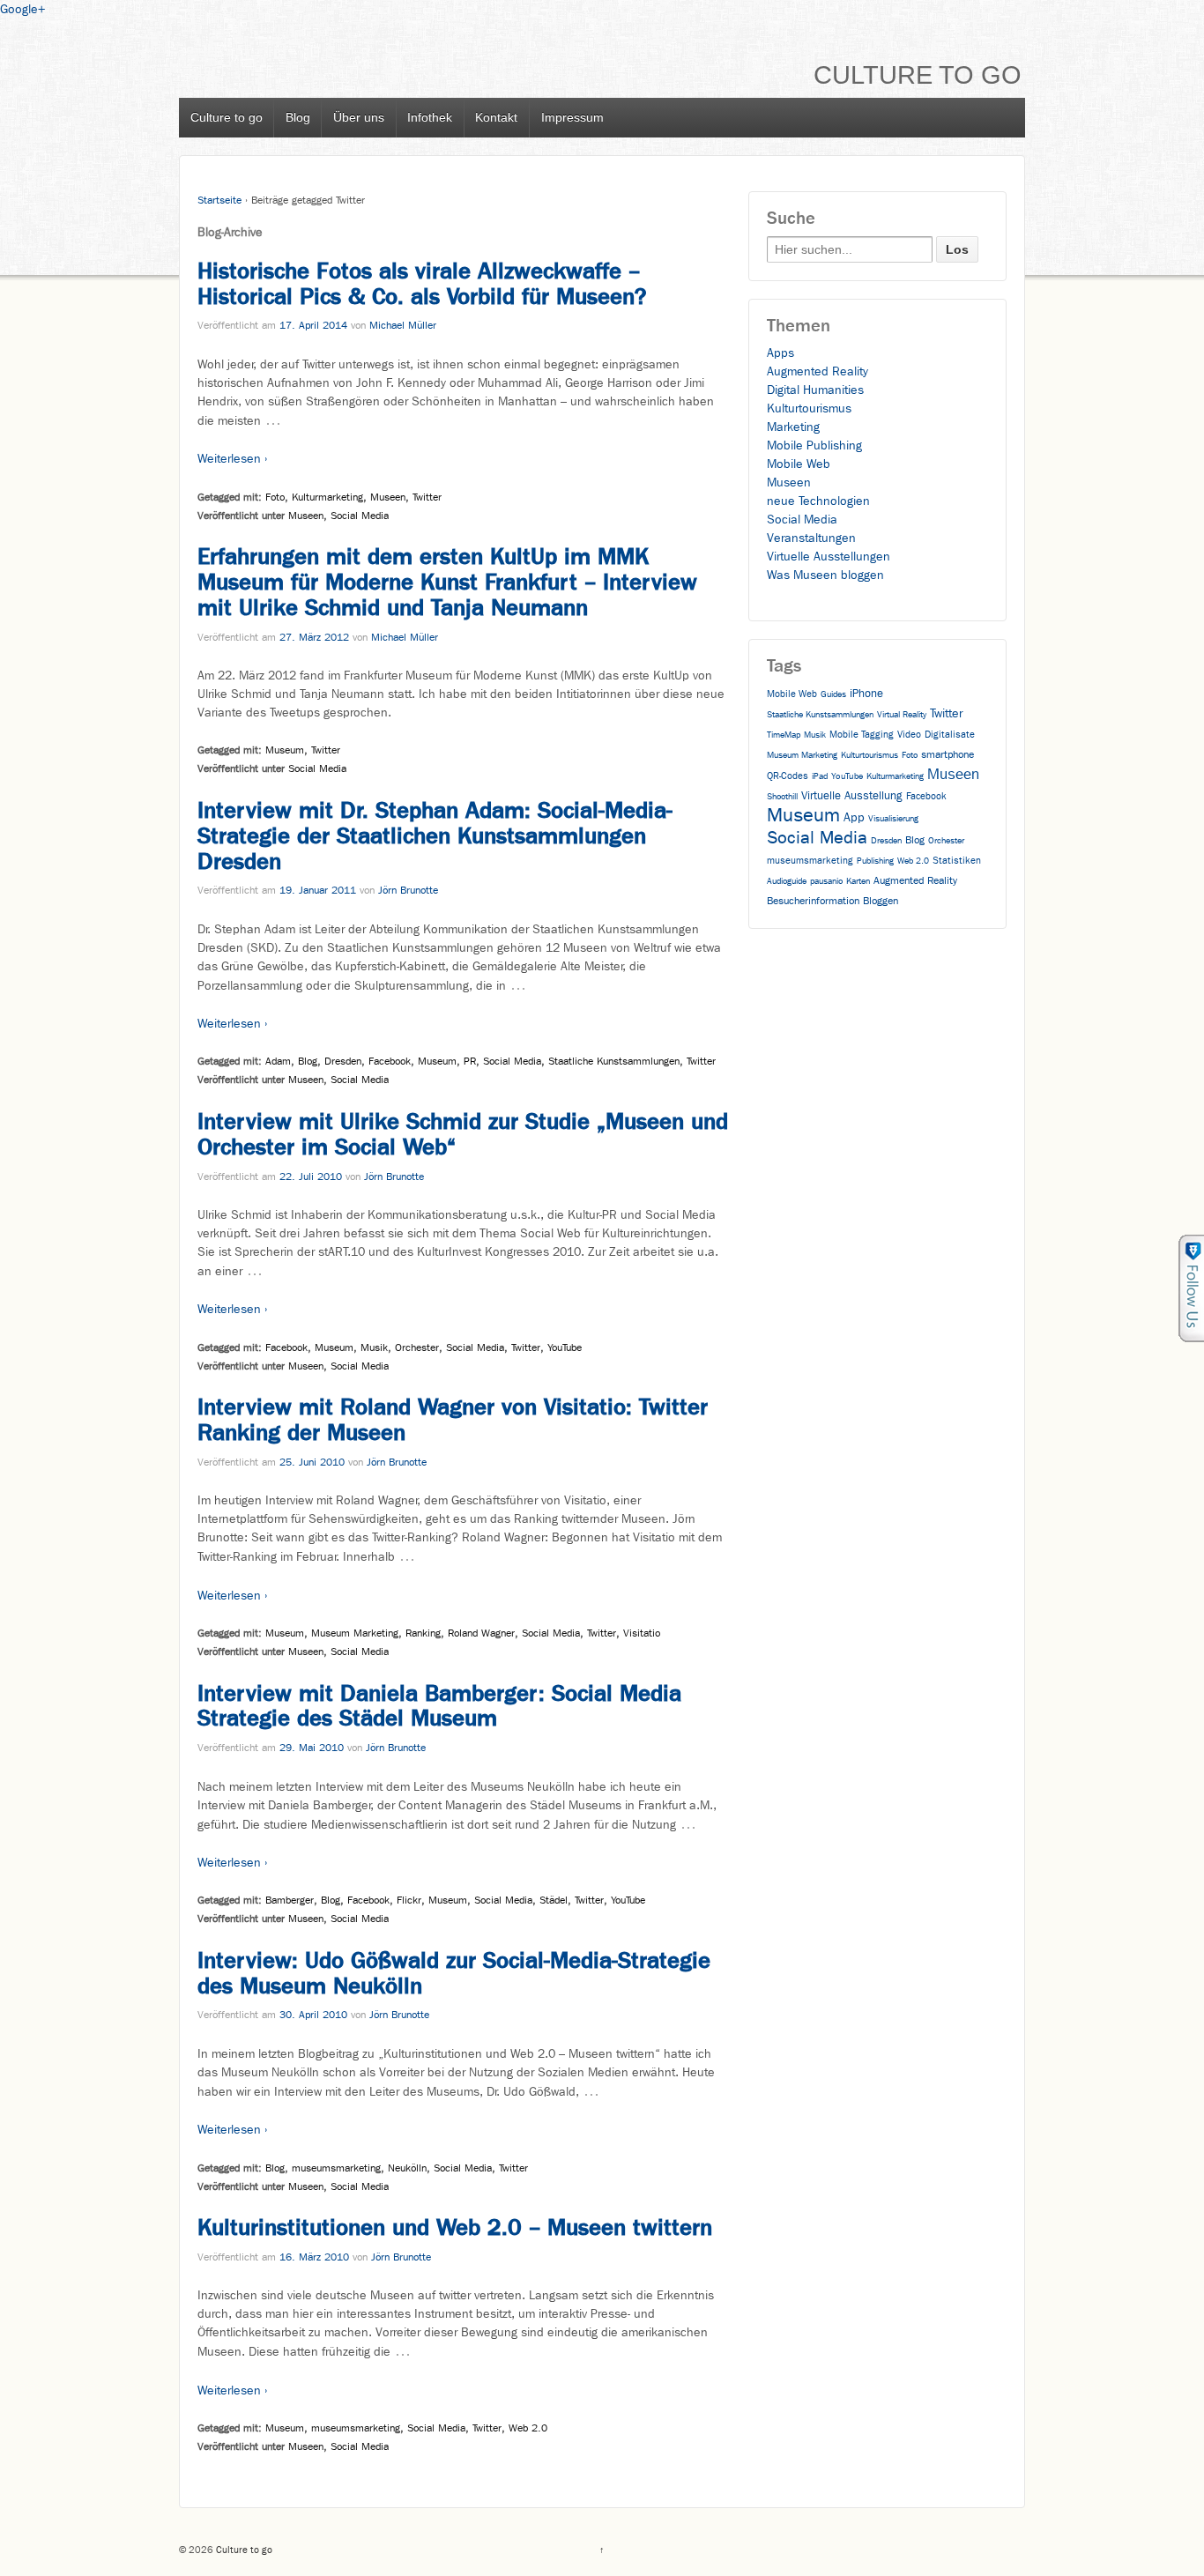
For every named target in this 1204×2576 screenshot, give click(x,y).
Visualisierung (893, 819)
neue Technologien (818, 501)
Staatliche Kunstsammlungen (614, 1061)
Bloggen (881, 901)
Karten (858, 881)
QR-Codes (788, 776)
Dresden (343, 1061)
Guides (833, 694)
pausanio (826, 881)
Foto (275, 497)
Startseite (219, 200)
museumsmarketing (336, 2168)
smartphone (948, 754)
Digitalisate (950, 735)
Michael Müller (403, 325)
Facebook (390, 1061)
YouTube (565, 1347)
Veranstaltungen (811, 538)
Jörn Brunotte (408, 890)
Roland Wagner (481, 1633)
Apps (780, 353)
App (854, 817)
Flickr (409, 1900)
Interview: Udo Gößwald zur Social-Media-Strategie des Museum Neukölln (454, 1973)
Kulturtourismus (809, 408)
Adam (278, 1061)
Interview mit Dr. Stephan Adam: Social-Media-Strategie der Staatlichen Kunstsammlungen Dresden (435, 836)
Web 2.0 (528, 2428)
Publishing (875, 861)
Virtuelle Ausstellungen (829, 557)
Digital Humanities (815, 390)
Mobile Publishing (814, 445)
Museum (285, 750)
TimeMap (784, 735)
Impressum (572, 117)
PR (470, 1061)
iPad (820, 776)
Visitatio (642, 1633)
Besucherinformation (813, 901)
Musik (374, 1347)
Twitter (427, 497)
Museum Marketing (355, 1633)
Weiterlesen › (233, 459)
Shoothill (782, 797)
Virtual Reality (902, 715)
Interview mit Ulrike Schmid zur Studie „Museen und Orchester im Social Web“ (463, 1134)
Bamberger (290, 1900)
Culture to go (918, 75)
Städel (554, 1900)
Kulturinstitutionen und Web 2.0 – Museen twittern (455, 2227)
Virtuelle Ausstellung (852, 795)
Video (909, 735)
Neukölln (407, 2168)
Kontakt (496, 117)
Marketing (793, 427)
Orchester (417, 1347)
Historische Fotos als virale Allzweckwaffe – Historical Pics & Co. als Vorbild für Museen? (422, 284)
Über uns (359, 117)
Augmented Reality (818, 371)
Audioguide (787, 881)
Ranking (423, 1633)
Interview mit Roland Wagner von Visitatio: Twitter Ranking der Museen (453, 1420)
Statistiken (957, 861)
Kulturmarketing (327, 497)
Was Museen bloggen (825, 575)
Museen (388, 497)
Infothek (430, 117)
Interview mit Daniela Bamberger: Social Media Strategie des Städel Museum (439, 1706)
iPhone (866, 693)
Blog (298, 117)
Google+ (22, 9)
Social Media (360, 516)
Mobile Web (799, 464)
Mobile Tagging (862, 735)
